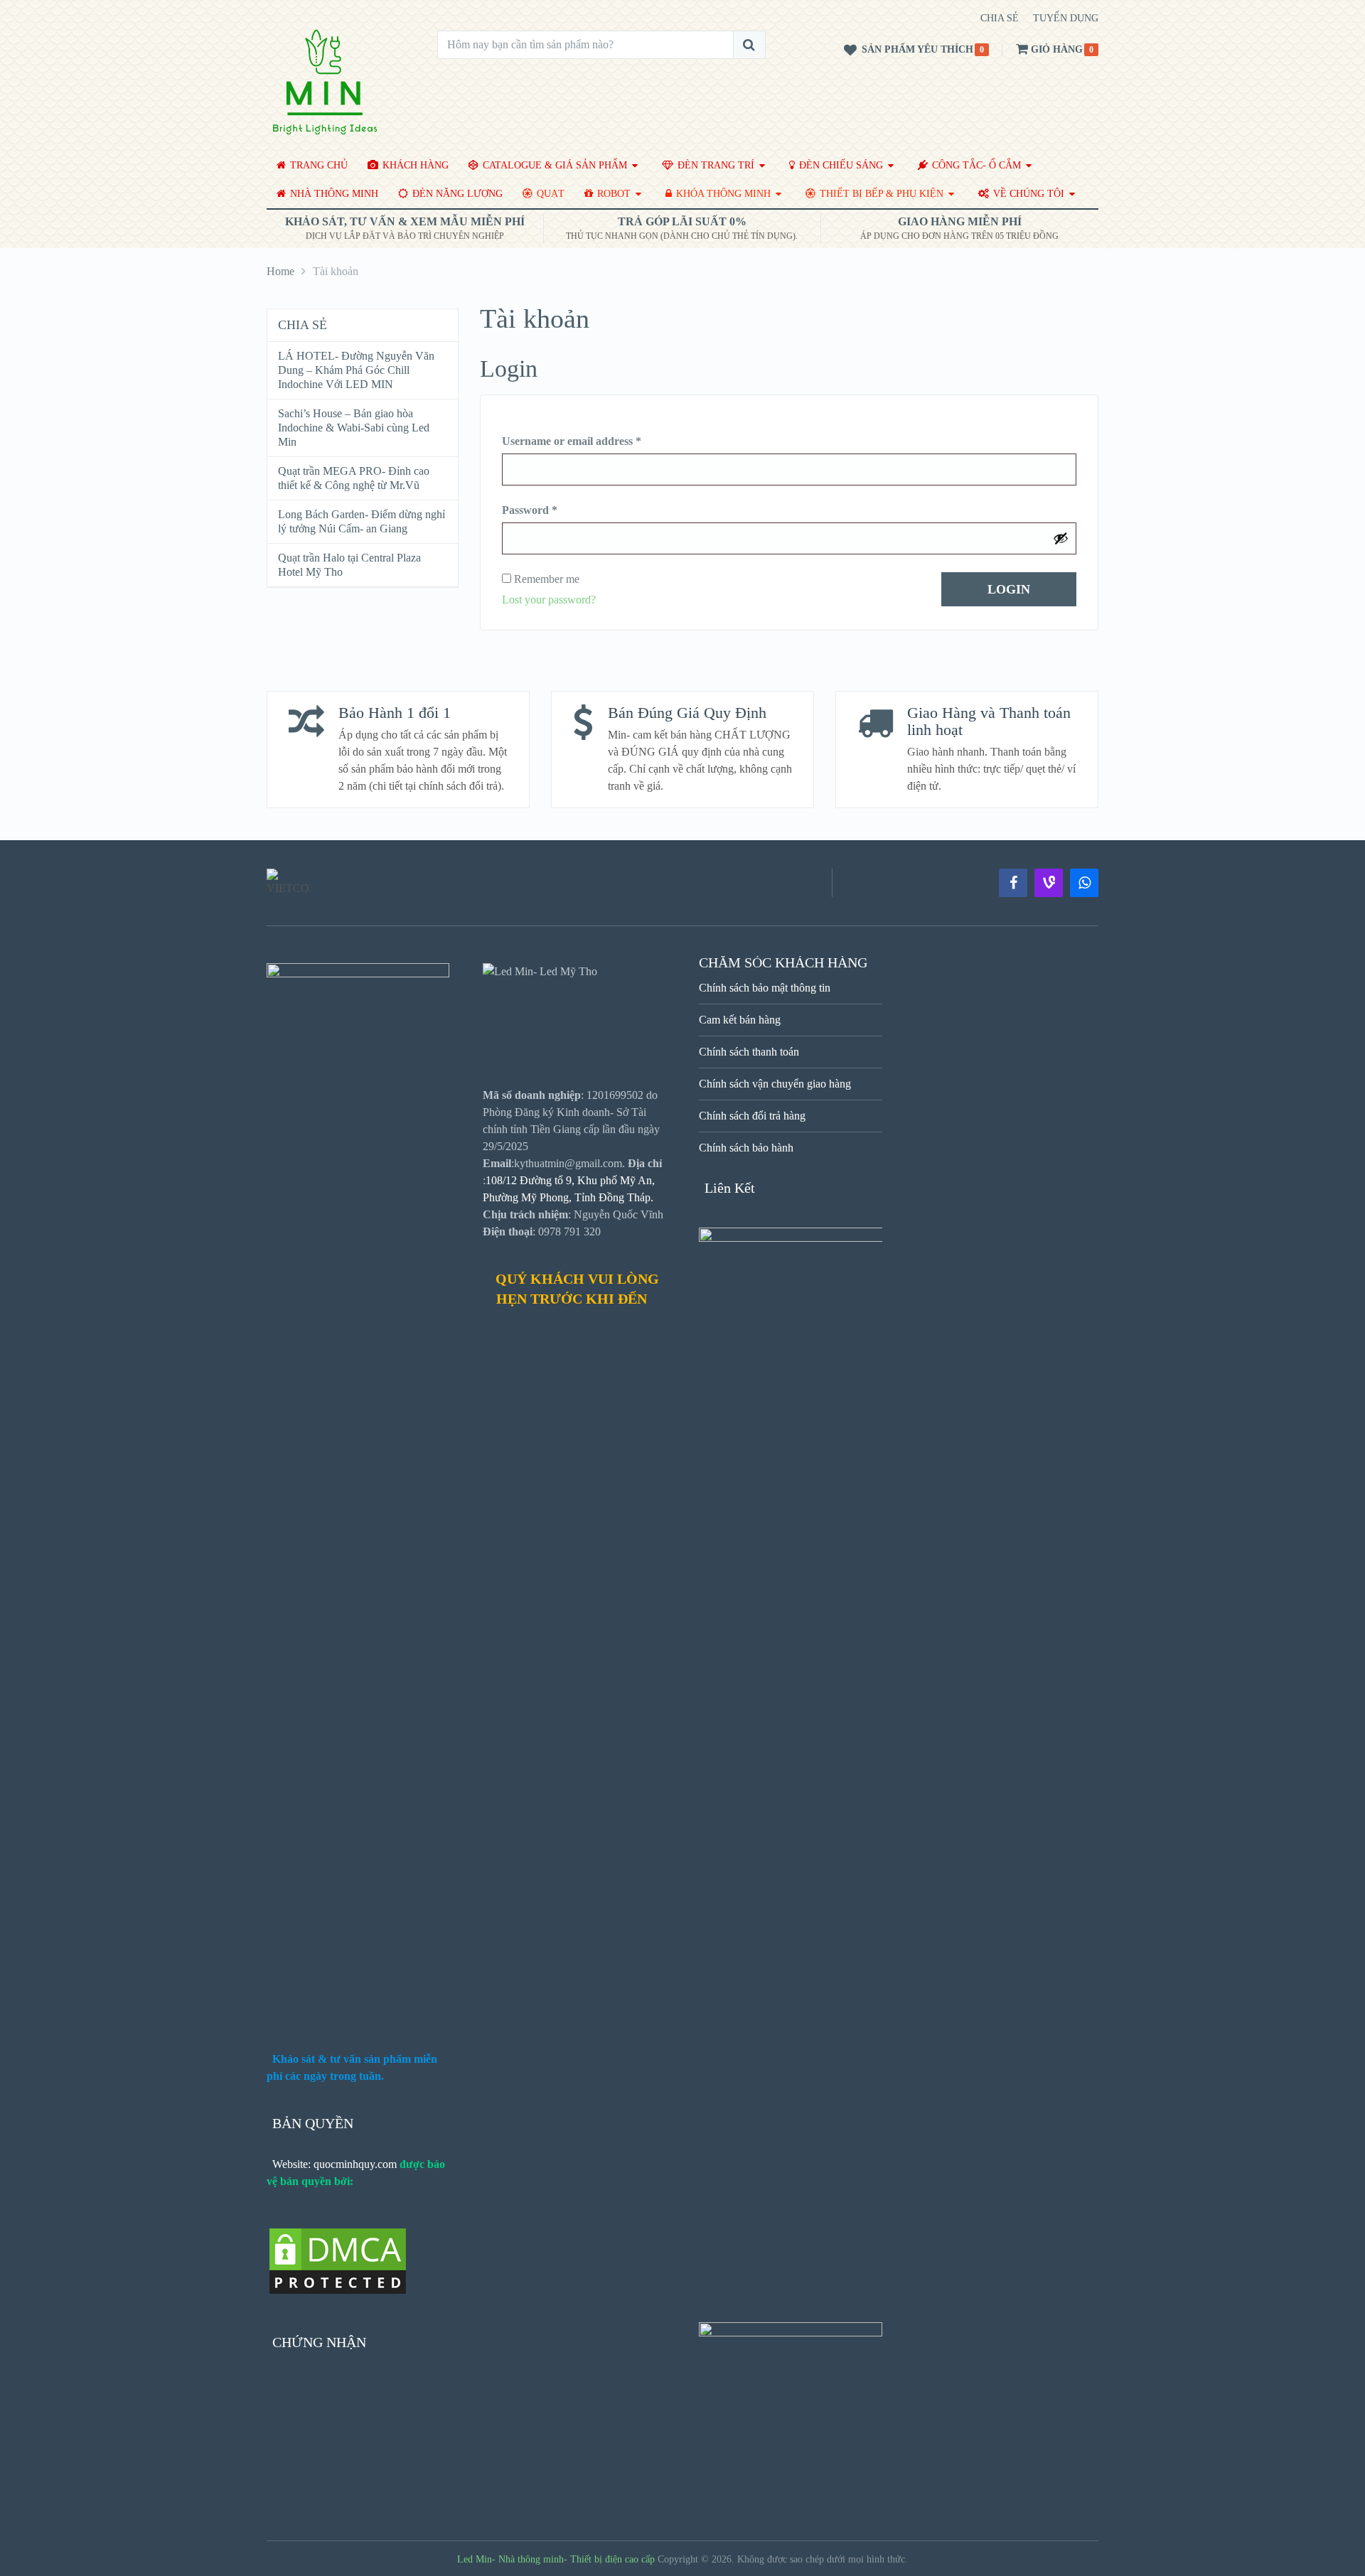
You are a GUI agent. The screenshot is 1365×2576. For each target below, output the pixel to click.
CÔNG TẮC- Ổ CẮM (975, 165)
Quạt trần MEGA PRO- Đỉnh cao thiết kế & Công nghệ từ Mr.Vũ (354, 478)
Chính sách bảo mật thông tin (765, 988)
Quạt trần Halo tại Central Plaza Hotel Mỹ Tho (349, 565)
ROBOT (612, 194)
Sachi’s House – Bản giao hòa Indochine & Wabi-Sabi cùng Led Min (354, 428)
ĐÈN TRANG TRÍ (714, 165)
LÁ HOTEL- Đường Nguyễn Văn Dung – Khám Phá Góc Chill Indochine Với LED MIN (356, 370)
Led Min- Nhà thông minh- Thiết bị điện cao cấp (556, 2559)
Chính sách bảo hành (746, 1148)
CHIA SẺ (1000, 18)
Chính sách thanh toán (749, 1052)
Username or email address (572, 441)
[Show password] (1061, 538)
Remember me (545, 579)
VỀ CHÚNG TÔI (1027, 194)
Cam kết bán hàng (740, 1020)
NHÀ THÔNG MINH (333, 194)
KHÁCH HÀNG (414, 165)
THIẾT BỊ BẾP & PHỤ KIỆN (880, 194)
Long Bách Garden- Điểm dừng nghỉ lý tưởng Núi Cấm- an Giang (362, 521)
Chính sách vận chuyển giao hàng (775, 1084)
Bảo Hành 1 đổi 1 (395, 713)
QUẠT (549, 194)
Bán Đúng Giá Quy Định (687, 713)
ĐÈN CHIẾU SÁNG (840, 165)
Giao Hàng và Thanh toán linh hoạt (989, 721)
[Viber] (1049, 883)
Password (530, 510)
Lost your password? (549, 600)
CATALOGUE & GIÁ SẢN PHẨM (553, 165)
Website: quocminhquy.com (334, 2164)
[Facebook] (1013, 883)
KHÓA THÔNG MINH (722, 194)
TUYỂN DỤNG (1066, 18)
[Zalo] (1084, 883)
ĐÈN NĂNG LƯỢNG (456, 194)
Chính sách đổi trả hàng (752, 1116)
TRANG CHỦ (317, 165)
